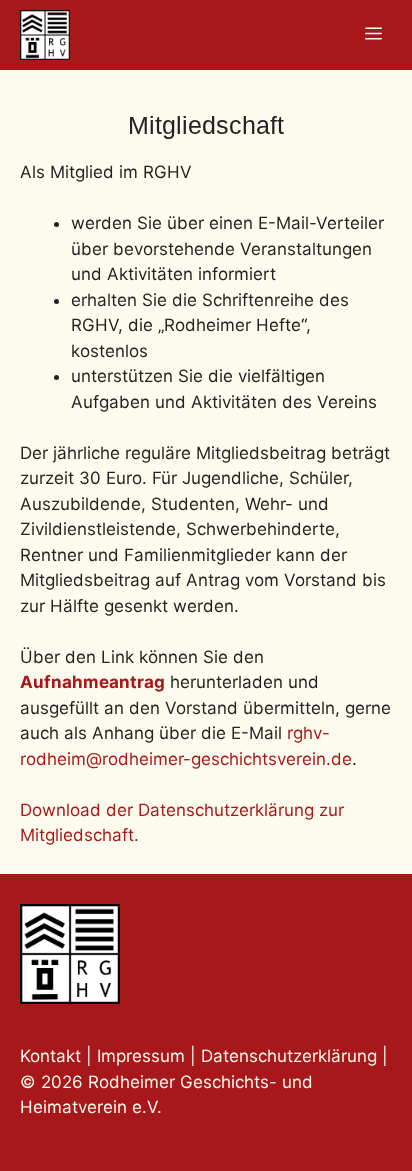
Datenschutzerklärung (289, 1056)
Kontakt (50, 1056)
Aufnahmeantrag (92, 682)
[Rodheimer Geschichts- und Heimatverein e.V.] (45, 35)
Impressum (143, 1056)
